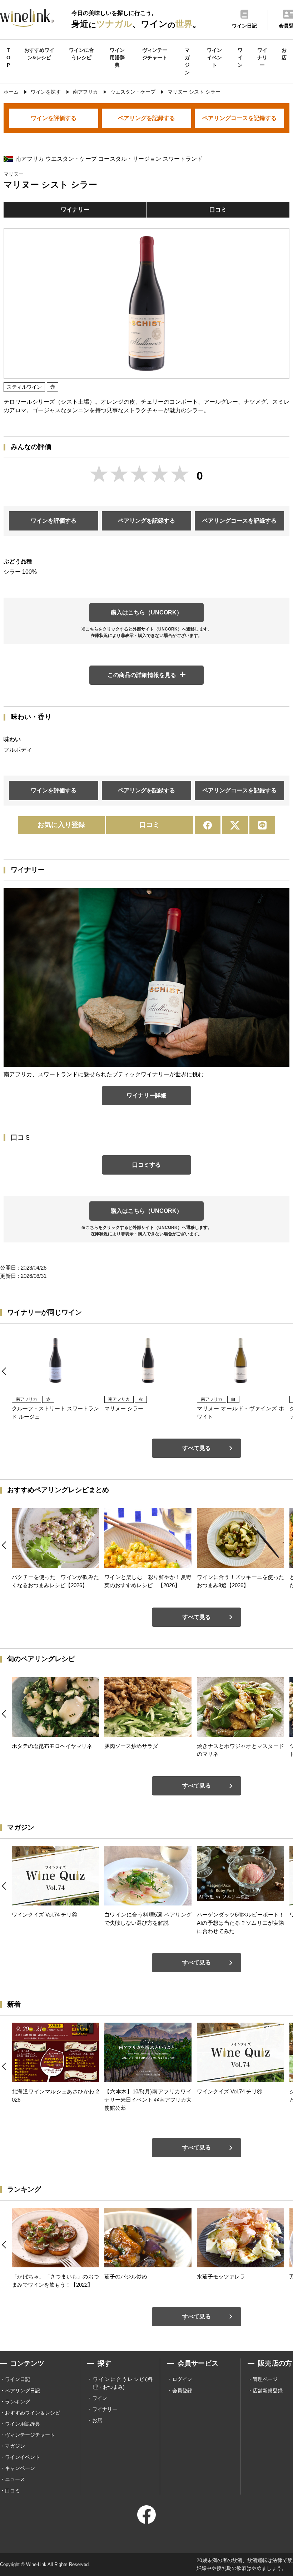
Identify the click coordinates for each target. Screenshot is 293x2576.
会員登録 (182, 2391)
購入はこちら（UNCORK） (146, 612)
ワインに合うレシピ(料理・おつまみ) (123, 2383)
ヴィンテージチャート (155, 54)
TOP (8, 58)
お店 (284, 54)
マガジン (187, 61)
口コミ (218, 210)
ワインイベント (214, 58)
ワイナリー (262, 58)
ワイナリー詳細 (146, 1095)
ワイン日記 (18, 2379)
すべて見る (197, 1448)
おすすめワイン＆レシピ (33, 2413)
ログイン (182, 2379)
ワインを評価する (54, 118)
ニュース (15, 2479)
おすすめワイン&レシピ (39, 54)
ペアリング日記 (23, 2391)
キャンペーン (20, 2468)
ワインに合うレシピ (81, 54)
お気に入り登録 (61, 825)
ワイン (240, 58)
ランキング (18, 2402)
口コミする (146, 1165)
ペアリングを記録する (146, 118)
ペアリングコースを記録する (239, 118)
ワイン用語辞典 (117, 58)
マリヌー (14, 174)
